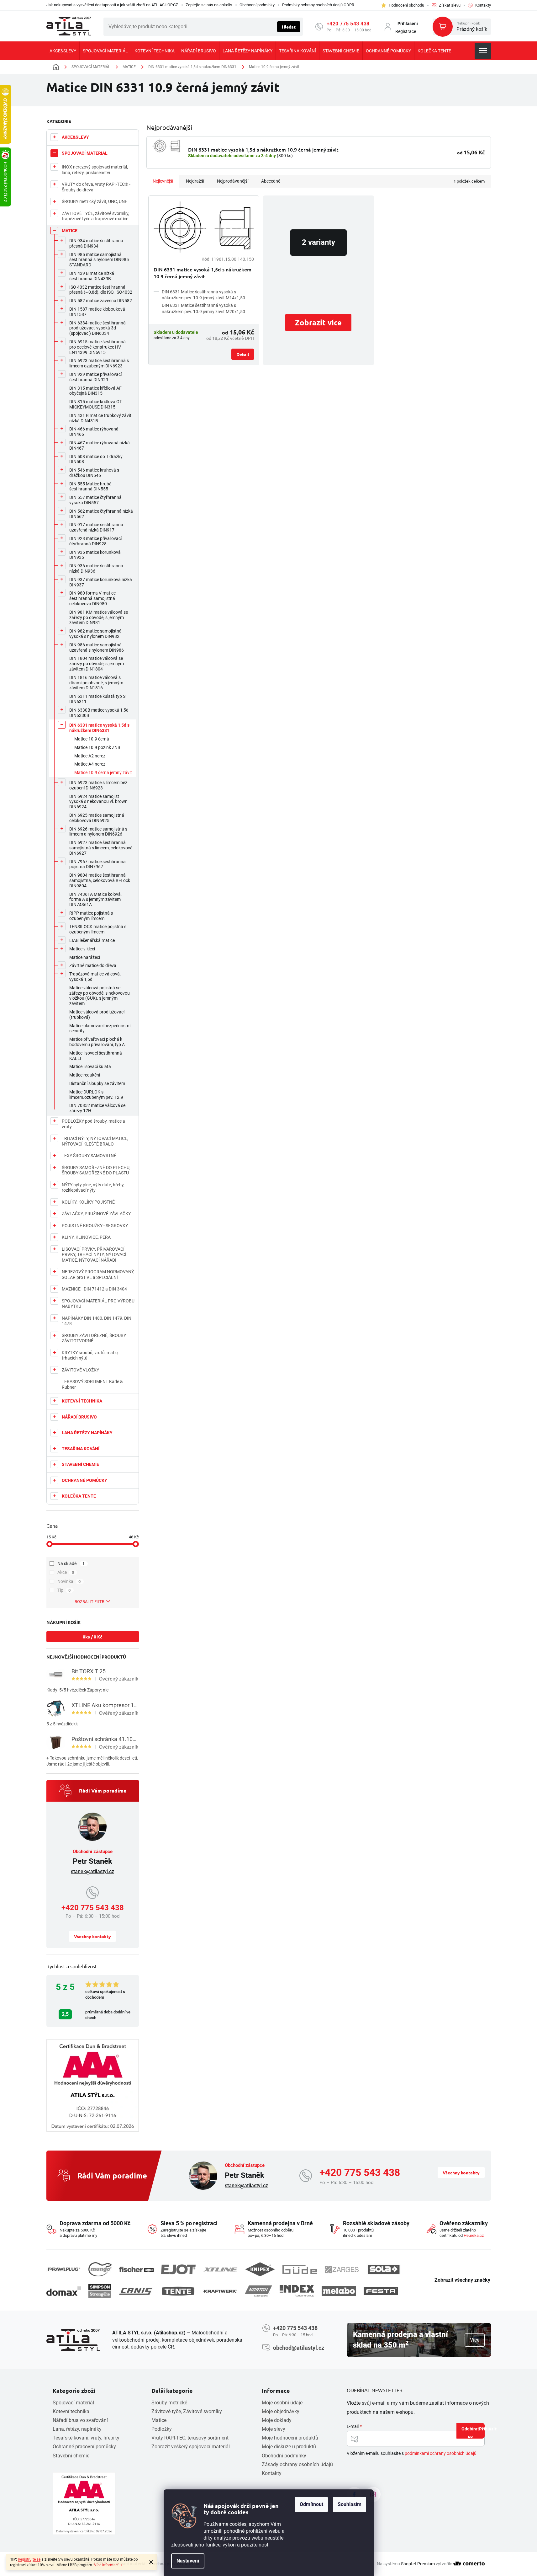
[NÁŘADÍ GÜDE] (300, 2269)
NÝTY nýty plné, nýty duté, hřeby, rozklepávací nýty (93, 1188)
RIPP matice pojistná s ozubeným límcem (91, 916)
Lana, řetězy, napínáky (77, 2429)
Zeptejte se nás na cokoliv (209, 5)
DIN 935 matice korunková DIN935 (95, 555)
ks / (92, 1637)
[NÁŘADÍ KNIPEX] (260, 2269)
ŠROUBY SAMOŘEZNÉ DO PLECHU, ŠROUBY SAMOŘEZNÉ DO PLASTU (96, 1170)
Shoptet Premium (418, 2564)
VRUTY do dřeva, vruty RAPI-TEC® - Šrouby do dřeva (96, 187)
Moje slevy (274, 2429)
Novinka (69, 1581)
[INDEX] (297, 2291)
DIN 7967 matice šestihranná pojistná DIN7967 (97, 864)
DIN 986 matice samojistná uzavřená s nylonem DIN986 (97, 647)
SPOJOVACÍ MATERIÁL (85, 153)
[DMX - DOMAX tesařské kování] (64, 2291)
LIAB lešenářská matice (92, 940)
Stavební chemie (71, 2456)
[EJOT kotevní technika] (178, 2269)
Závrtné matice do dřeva (93, 965)
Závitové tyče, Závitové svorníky (187, 2411)
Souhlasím (350, 2504)
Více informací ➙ (108, 2565)
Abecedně (271, 181)
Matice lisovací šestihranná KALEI (96, 1056)
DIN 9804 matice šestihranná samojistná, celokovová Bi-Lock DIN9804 (100, 880)
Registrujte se (29, 2559)
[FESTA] (381, 2291)
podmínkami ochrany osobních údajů (441, 2453)
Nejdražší (195, 181)
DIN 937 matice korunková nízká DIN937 (101, 582)
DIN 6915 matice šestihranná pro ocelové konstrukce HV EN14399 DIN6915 (97, 347)
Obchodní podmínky (257, 5)
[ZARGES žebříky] (342, 2269)
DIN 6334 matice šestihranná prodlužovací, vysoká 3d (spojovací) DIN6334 (97, 328)
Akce (66, 1572)
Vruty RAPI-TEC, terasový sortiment (190, 2438)
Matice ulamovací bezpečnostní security (100, 1028)
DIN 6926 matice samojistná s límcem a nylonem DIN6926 (98, 832)
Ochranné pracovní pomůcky (84, 2447)
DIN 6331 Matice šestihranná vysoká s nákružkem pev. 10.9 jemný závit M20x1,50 (203, 308)
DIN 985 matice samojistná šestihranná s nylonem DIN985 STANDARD (99, 260)
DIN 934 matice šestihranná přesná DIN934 (96, 243)
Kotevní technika (71, 2411)
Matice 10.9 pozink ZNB (97, 747)
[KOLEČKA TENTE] (178, 2291)
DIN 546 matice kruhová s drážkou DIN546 (94, 473)
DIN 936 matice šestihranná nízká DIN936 (96, 568)
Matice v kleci (82, 949)
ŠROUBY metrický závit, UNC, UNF (95, 201)
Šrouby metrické (169, 2403)
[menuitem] (63, 51)
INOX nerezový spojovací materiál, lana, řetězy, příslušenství (95, 170)
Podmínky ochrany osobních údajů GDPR (318, 5)
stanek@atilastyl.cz (92, 1871)
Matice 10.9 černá (92, 739)
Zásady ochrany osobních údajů (297, 2464)
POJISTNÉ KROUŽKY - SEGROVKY (95, 1226)
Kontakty (272, 2473)
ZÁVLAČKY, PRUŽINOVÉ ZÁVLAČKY (96, 1214)
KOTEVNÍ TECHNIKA (82, 1401)
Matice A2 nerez (90, 756)
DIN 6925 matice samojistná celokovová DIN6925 (97, 818)
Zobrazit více (318, 322)
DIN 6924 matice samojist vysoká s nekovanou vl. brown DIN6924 (98, 802)
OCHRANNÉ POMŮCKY (84, 1480)
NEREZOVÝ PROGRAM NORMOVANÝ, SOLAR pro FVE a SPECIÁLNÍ (98, 1275)
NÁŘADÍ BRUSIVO (79, 1417)
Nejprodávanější (233, 181)
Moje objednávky (281, 2411)
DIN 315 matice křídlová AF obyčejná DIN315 (95, 391)
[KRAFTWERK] (220, 2291)
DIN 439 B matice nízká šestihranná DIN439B (92, 276)
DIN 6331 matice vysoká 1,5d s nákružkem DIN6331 (99, 728)
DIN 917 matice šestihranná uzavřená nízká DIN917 (96, 527)
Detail (243, 354)
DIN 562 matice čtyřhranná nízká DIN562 (101, 514)
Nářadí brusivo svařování (80, 2420)
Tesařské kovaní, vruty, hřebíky (86, 2438)
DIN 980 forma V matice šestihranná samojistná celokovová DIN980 (92, 598)
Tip (64, 1590)
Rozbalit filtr (89, 1602)
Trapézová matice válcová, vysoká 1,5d (95, 977)
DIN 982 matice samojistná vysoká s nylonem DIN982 (95, 634)
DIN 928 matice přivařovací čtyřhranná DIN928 (95, 541)
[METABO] (339, 2291)
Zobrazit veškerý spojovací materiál (191, 2447)
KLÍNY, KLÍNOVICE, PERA (86, 1237)
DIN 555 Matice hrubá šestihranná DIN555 (90, 486)
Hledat (289, 27)
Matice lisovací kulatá (90, 1066)
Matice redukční (85, 1075)
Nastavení (188, 2561)
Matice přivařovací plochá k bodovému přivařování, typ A (97, 1042)
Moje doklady (277, 2420)
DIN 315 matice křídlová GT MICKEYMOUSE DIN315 (96, 404)
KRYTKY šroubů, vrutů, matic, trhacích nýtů (90, 1355)
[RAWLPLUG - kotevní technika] (64, 2269)
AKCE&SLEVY (75, 137)
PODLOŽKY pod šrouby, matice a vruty (93, 1124)
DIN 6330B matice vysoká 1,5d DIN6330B (99, 713)
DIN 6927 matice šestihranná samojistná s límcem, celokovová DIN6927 (101, 848)
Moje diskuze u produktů (289, 2447)
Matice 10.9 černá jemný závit (103, 772)
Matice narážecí (85, 957)
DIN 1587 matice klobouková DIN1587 (97, 312)
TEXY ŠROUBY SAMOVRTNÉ (89, 1156)
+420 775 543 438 (348, 24)
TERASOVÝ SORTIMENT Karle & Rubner (92, 1384)
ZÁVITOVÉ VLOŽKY (80, 1370)
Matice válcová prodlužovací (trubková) (97, 1015)
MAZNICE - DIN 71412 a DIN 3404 (94, 1289)
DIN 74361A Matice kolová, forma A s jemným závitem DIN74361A (95, 900)
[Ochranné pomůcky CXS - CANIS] (136, 2291)
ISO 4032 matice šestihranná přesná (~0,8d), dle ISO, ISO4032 (101, 290)
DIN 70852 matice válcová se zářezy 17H (97, 1108)
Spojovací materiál (73, 2403)
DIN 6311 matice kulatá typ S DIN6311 (97, 699)
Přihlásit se (476, 2432)
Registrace (406, 31)
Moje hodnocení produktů (290, 2438)
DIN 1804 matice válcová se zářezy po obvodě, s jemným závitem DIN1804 (97, 664)
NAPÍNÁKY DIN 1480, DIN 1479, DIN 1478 (97, 1321)
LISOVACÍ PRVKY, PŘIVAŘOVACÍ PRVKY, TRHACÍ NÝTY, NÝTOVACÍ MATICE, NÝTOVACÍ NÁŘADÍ (94, 1255)
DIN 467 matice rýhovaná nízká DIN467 (100, 445)
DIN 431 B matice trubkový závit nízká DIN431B (100, 418)
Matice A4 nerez (90, 764)
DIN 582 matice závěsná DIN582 (101, 301)
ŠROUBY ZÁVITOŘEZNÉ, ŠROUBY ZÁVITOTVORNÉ (94, 1338)
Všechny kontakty (92, 1936)
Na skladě (71, 1563)
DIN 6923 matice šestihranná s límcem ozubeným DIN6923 (99, 363)
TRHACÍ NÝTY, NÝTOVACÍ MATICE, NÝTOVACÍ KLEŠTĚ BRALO (95, 1141)
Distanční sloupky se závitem (97, 1083)
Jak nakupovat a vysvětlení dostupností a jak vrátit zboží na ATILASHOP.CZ (112, 5)
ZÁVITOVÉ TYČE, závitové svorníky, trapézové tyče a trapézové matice (95, 216)
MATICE (70, 231)
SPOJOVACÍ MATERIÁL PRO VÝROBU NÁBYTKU (98, 1304)
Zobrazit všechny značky (462, 2280)
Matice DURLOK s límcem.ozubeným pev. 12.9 (96, 1095)
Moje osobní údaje (282, 2403)
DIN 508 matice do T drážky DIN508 (96, 459)
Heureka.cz (474, 2235)
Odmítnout (311, 2504)
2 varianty (319, 242)
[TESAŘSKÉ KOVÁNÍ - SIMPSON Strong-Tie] (100, 2291)
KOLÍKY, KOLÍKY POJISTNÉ (88, 1202)
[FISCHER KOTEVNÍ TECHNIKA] (136, 2269)
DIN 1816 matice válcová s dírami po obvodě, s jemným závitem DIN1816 (96, 683)
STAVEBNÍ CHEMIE (80, 1464)
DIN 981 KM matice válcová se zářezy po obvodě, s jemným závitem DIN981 (99, 617)
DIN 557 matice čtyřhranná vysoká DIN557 (95, 500)
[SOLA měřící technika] (384, 2270)
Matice (159, 2420)
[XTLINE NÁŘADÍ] (220, 2270)
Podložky (162, 2429)
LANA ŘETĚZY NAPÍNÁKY (87, 1433)
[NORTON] (258, 2291)
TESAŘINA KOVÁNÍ (81, 1449)
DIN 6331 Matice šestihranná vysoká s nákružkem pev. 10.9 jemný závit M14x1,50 (203, 295)
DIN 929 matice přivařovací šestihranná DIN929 (95, 377)
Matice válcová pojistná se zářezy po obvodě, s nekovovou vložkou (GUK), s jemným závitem (100, 996)
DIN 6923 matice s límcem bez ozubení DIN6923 (98, 785)
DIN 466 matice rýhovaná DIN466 (94, 432)
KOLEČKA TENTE (79, 1496)
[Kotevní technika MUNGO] (100, 2269)
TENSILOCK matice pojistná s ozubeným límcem (98, 929)
